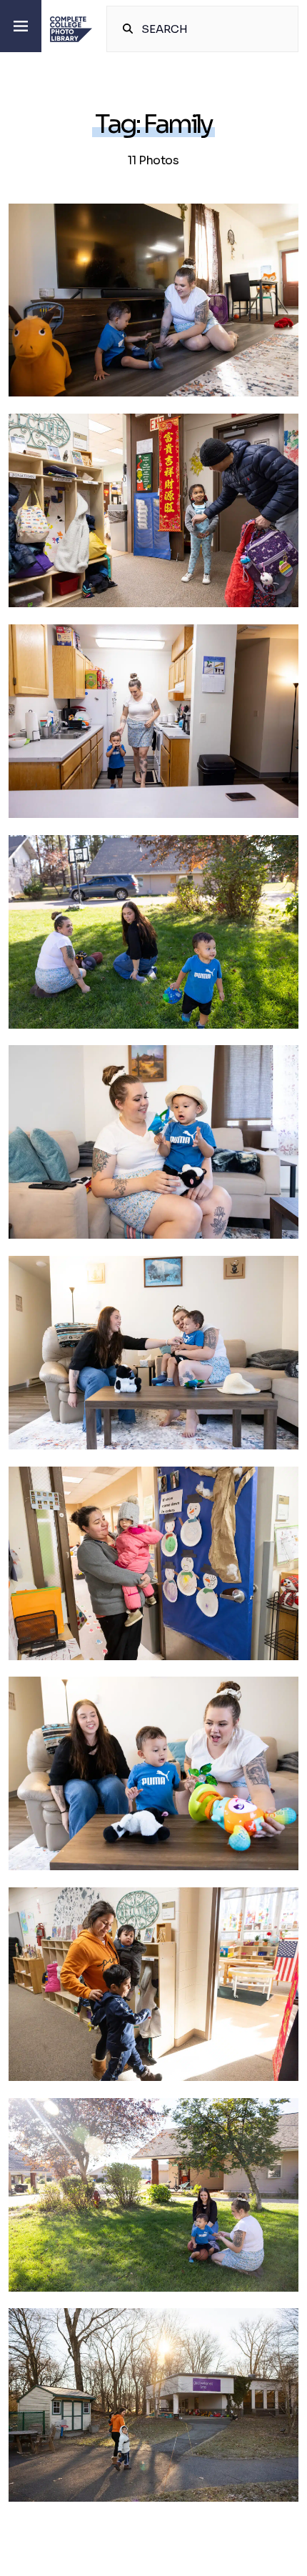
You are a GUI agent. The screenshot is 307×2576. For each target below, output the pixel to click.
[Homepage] (71, 29)
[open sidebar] (21, 26)
